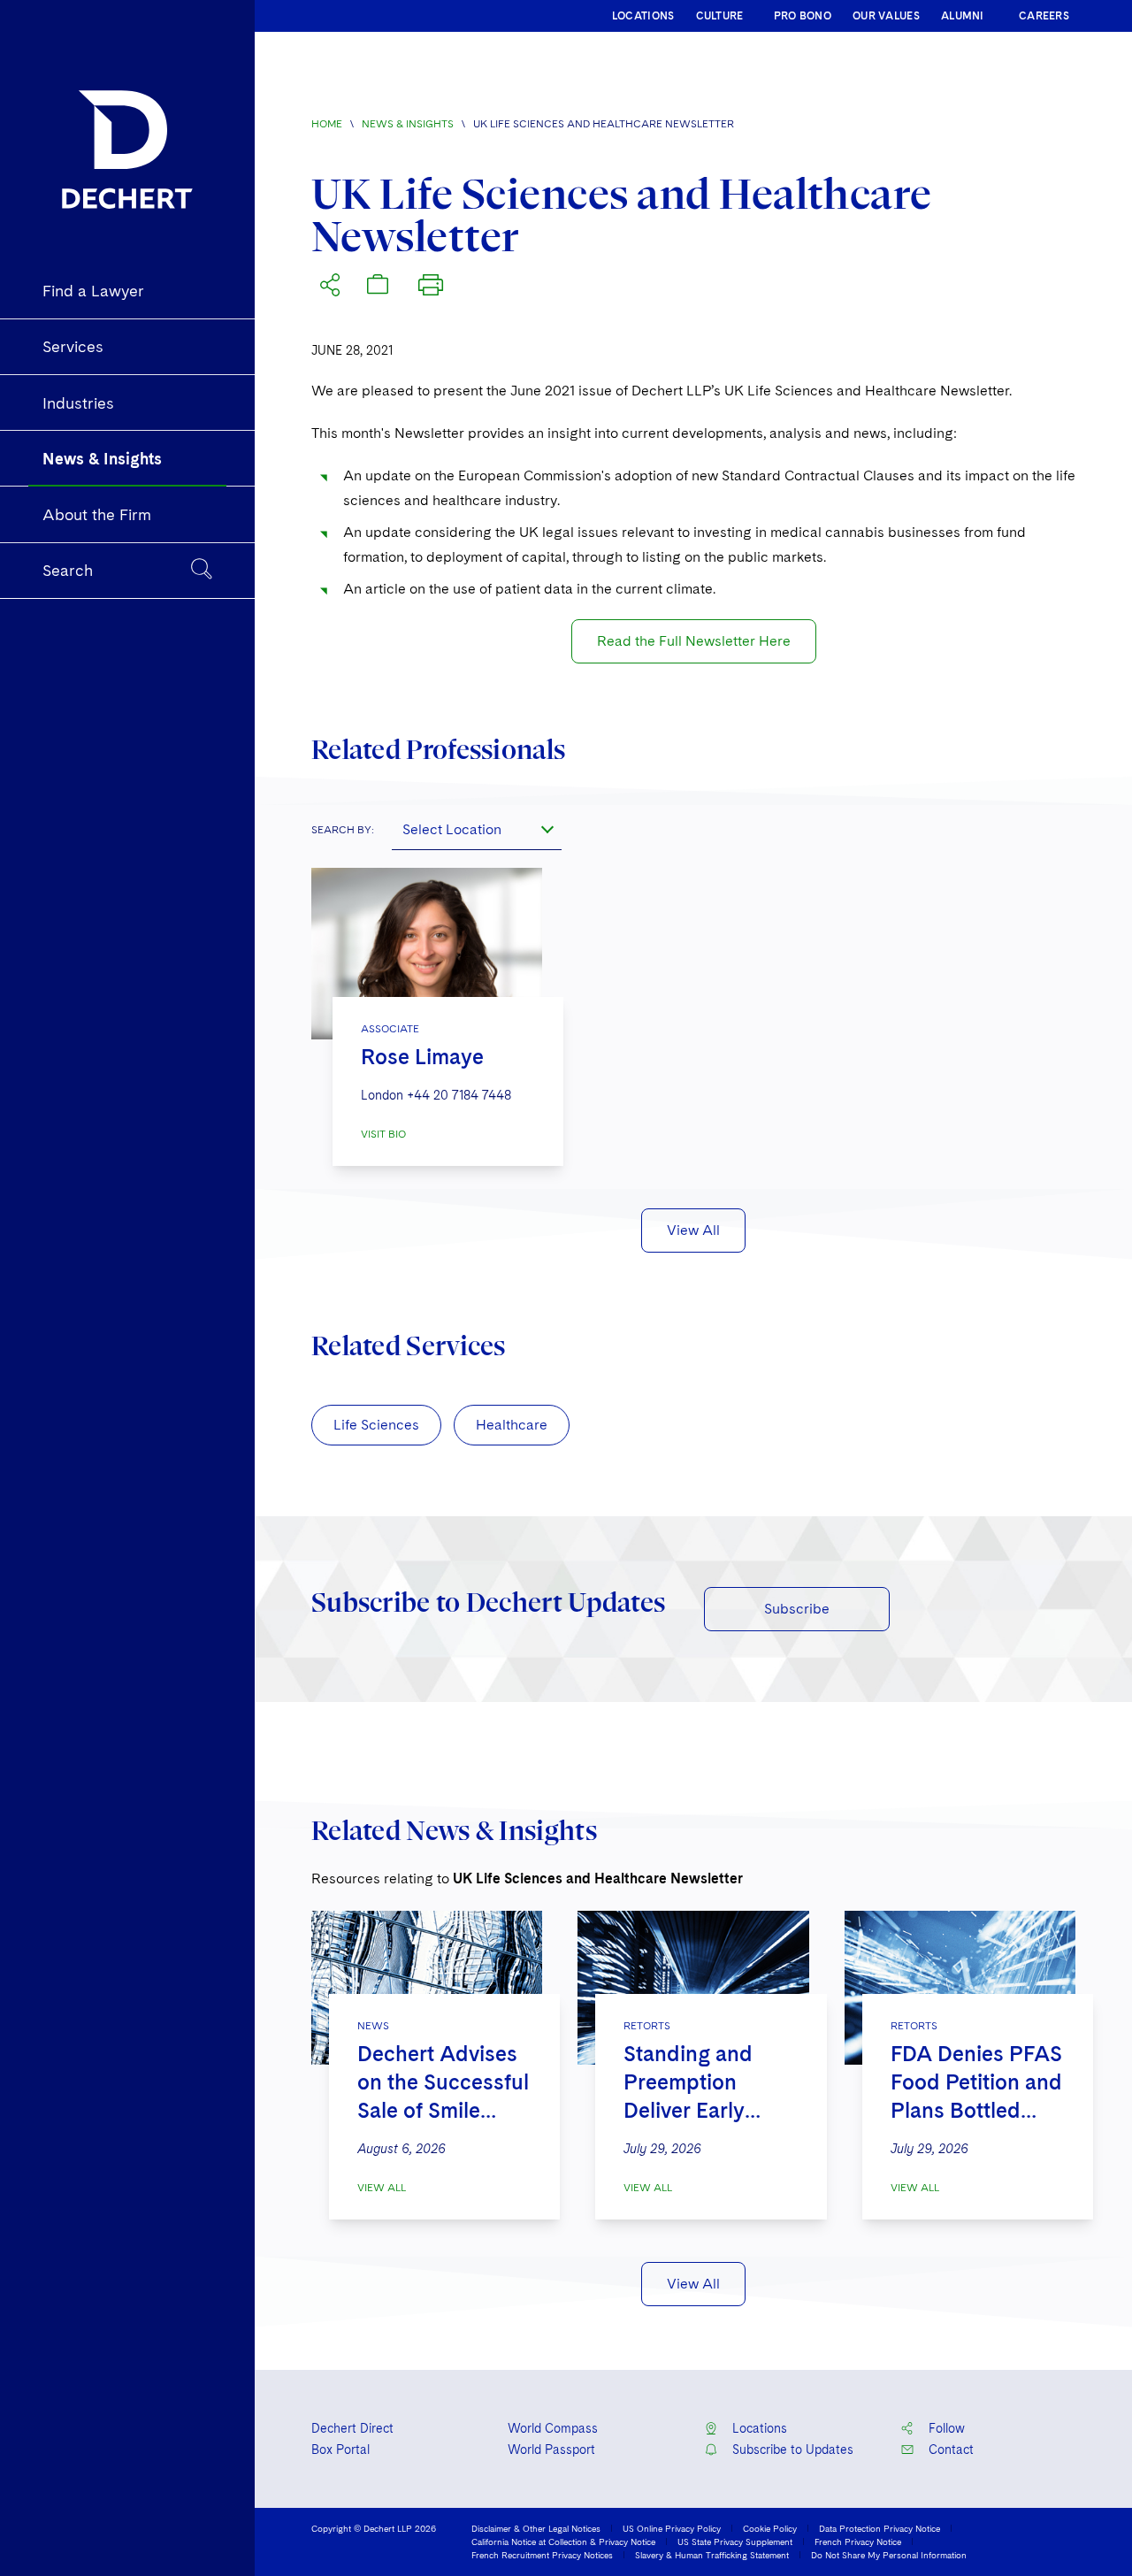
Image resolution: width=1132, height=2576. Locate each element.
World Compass (553, 2428)
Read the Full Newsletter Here (694, 641)
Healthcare (512, 1425)
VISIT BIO (383, 1134)
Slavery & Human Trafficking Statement (712, 2555)
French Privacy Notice (858, 2541)
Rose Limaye (422, 1057)
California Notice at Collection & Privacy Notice (563, 2541)
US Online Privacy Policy (672, 2528)
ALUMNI (963, 16)
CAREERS (1044, 16)
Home (327, 124)
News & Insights (408, 124)
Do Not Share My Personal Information (889, 2555)
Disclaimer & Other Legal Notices (536, 2528)
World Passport (551, 2449)
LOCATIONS (643, 16)
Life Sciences (376, 1425)
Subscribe (797, 1609)
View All (693, 1230)
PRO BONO (803, 16)
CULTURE (720, 16)
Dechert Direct (352, 2428)
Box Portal (340, 2449)
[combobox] (477, 829)
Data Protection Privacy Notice (880, 2528)
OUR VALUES (886, 16)
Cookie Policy (770, 2528)
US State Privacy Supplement (735, 2541)
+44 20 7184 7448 (459, 1095)
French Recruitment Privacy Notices (542, 2555)
